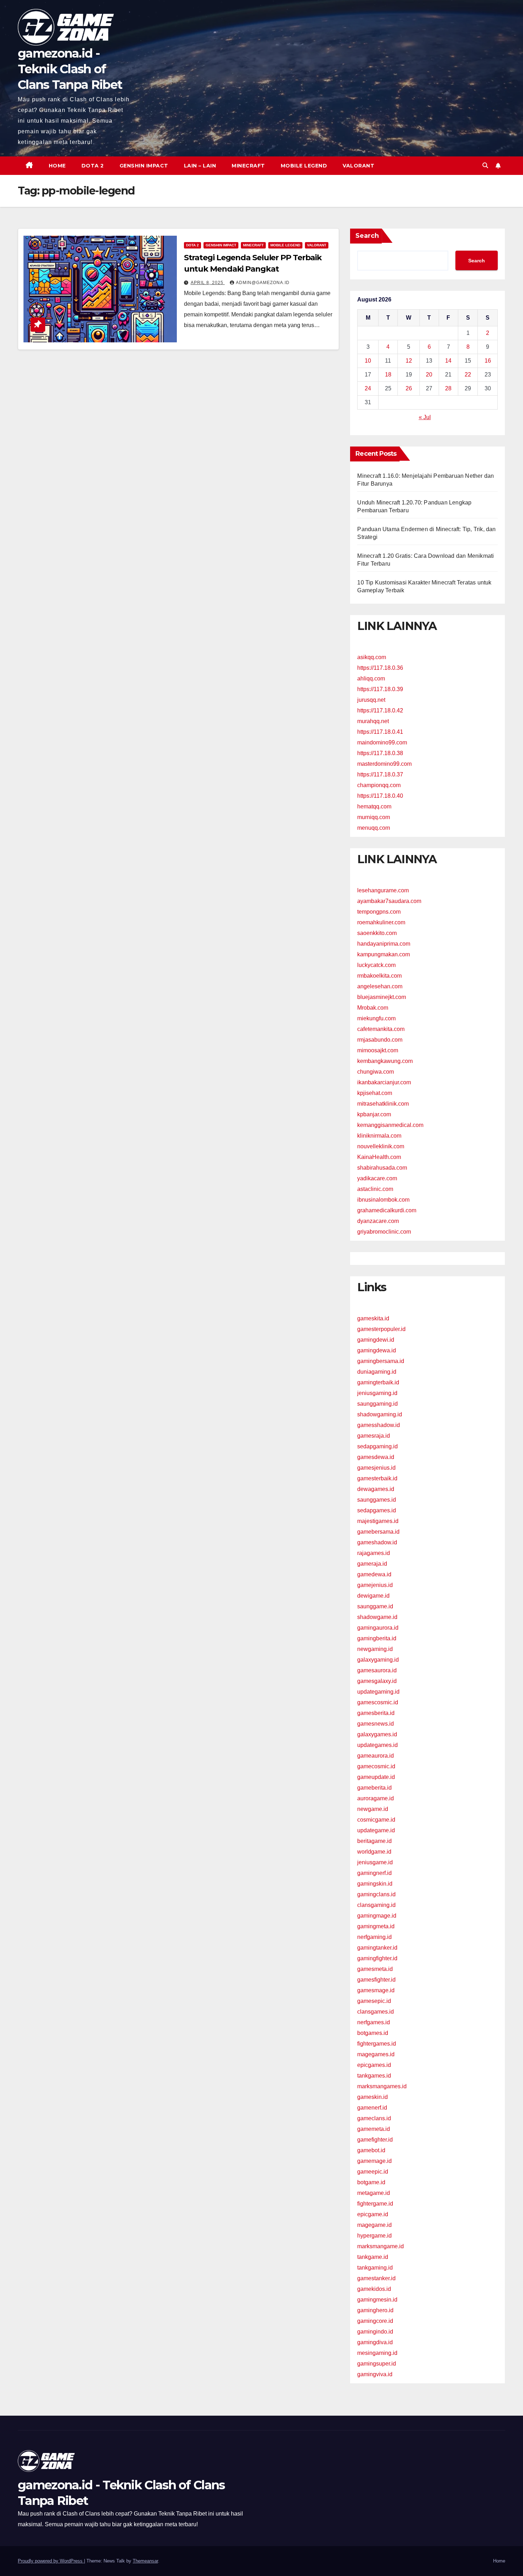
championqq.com (379, 785)
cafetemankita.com (381, 1029)
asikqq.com (372, 657)
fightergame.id (375, 2204)
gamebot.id (371, 2150)
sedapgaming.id (377, 1446)
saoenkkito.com (377, 933)
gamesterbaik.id (377, 1478)
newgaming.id (375, 1649)
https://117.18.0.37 (380, 774)
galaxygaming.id (378, 1660)
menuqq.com (374, 828)
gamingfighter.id (377, 1958)
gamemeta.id (374, 2129)
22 (468, 375)
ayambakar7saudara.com (389, 901)
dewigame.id (373, 1596)
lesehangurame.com (383, 890)
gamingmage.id (377, 1916)
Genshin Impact (144, 166)
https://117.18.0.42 (380, 710)
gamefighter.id (375, 2140)
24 (368, 388)
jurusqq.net (371, 700)
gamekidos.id (374, 2289)
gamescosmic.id (378, 1702)
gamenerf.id (372, 2108)
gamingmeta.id (376, 1926)
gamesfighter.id (376, 1980)
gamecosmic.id (376, 1766)
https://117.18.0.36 (380, 668)
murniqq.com (374, 817)
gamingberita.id (377, 1638)
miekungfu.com (376, 1018)
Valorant (358, 166)
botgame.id (371, 2182)
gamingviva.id (375, 2374)
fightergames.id (377, 2044)
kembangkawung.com (385, 1061)
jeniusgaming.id (377, 1393)
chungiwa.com (376, 1072)
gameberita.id (374, 1788)
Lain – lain (200, 166)
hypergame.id (374, 2236)
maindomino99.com (382, 742)
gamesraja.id (374, 1436)
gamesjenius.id (376, 1468)
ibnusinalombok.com (383, 1200)
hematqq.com (374, 806)
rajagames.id (374, 1553)
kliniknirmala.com (379, 1136)
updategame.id (376, 1830)
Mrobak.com (373, 1008)
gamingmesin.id (377, 2300)
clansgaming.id (376, 1905)
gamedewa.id (374, 1574)
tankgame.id (373, 2257)
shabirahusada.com (382, 1168)
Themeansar (145, 2561)
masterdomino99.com (384, 764)
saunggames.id (377, 1500)
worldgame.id (374, 1852)
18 (388, 375)
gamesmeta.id (375, 1969)
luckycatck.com (376, 965)
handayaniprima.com (384, 944)
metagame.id (374, 2193)
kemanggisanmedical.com (390, 1125)
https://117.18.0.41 (380, 732)
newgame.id (373, 1809)
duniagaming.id (377, 1372)
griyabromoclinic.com (384, 1232)
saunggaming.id (377, 1404)
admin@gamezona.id (263, 283)
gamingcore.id (375, 2321)
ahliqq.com (371, 678)
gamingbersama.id (381, 1361)
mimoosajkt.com (378, 1050)
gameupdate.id (376, 1777)
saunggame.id (375, 1606)
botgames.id (373, 2033)
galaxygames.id (377, 1734)
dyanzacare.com (378, 1221)
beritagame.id (374, 1841)
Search (367, 236)
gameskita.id (373, 1318)
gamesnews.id (376, 1724)
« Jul (425, 417)
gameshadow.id (377, 1542)
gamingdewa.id (377, 1350)
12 (409, 361)
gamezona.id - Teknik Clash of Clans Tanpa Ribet (70, 69)
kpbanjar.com (374, 1114)
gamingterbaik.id (378, 1382)
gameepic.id (373, 2172)
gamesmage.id (376, 1990)
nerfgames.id (374, 2022)
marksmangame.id (381, 2246)
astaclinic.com (375, 1189)
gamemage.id (374, 2161)
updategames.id (377, 1745)
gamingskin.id (375, 1884)
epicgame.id (373, 2214)
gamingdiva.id (375, 2342)
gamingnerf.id (374, 1873)
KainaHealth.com (379, 1157)
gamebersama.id (378, 1532)
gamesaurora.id (377, 1670)
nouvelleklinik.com (381, 1146)
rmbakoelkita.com (379, 976)
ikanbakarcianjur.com (384, 1082)
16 (488, 361)
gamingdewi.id (376, 1340)
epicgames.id (374, 2065)
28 (448, 388)
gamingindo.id (375, 2332)
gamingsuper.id (377, 2364)
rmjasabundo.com (380, 1040)
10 (368, 361)
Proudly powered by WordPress (51, 2561)
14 (448, 361)
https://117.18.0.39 (380, 689)
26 (409, 388)
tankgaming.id (375, 2268)
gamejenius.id (375, 1585)
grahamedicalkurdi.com (387, 1210)
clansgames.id (376, 2012)
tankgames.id (374, 2076)
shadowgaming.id (380, 1414)
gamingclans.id (376, 1894)
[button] (485, 165)
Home (57, 166)
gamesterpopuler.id (381, 1329)
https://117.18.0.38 (380, 753)
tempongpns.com (379, 912)
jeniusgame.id (375, 1862)
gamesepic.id (374, 2001)
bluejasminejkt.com (382, 997)
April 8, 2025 (208, 283)
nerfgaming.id (374, 1937)
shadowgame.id (377, 1617)
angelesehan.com (380, 986)
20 (429, 375)
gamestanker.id (376, 2278)
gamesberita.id (376, 1713)
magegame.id (374, 2225)
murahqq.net (373, 721)
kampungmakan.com (384, 954)
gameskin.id (373, 2097)
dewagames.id (376, 1489)
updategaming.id (378, 1692)
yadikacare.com (377, 1178)
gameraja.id (372, 1564)
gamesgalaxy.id (377, 1681)
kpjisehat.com (375, 1093)
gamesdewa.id (376, 1457)
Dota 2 (93, 166)
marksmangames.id (382, 2086)
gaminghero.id (375, 2310)
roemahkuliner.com (381, 922)
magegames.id (376, 2054)
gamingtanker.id (377, 1948)
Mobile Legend (304, 166)
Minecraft (248, 166)
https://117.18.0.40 (380, 796)
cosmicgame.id (376, 1820)
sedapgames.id (377, 1510)
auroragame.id (376, 1798)
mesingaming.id (377, 2353)
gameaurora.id (376, 1756)
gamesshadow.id (379, 1425)
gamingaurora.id (378, 1628)
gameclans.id (374, 2118)
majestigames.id (378, 1521)
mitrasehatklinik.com (383, 1104)
